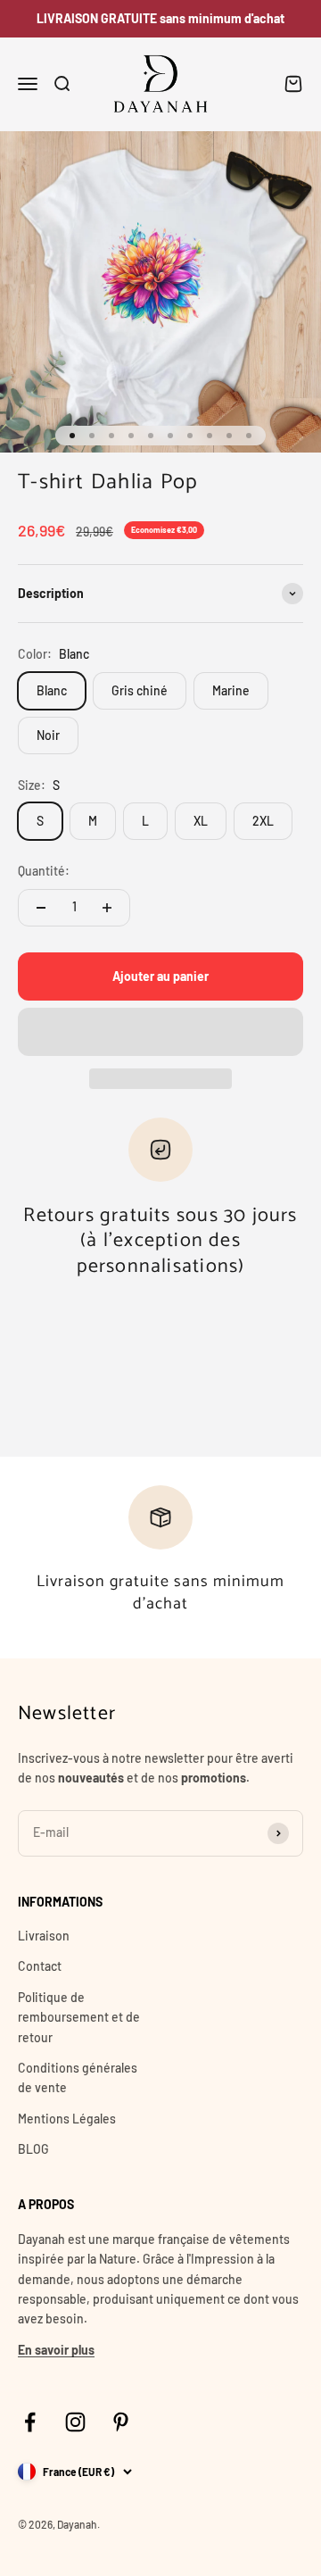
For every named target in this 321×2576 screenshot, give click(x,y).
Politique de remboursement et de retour (79, 2017)
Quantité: (44, 871)
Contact (40, 1966)
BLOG (33, 2149)
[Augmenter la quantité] (107, 908)
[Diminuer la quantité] (41, 908)
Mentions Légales (67, 2119)
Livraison (44, 1936)
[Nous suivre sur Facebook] (30, 2422)
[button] (160, 1032)
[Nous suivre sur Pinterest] (121, 2422)
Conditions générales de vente (78, 2077)
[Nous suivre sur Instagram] (75, 2422)
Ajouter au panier (160, 976)
